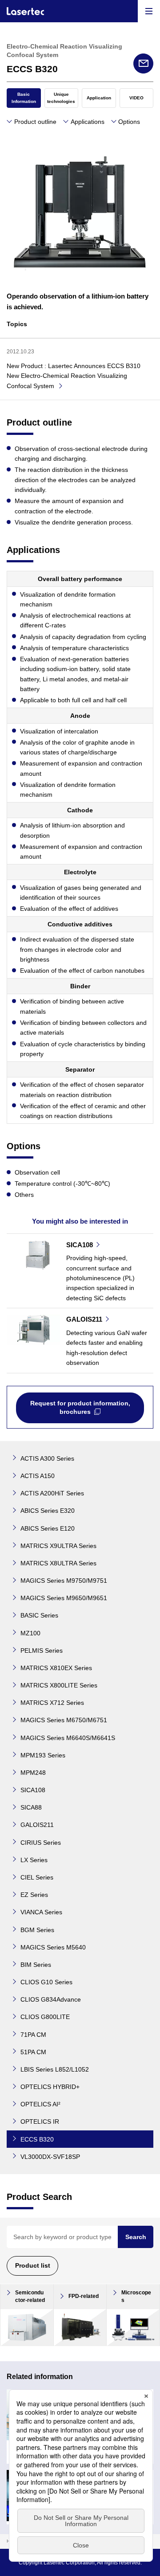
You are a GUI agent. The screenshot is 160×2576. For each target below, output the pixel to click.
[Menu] (149, 11)
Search (136, 2237)
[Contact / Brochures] (143, 63)
